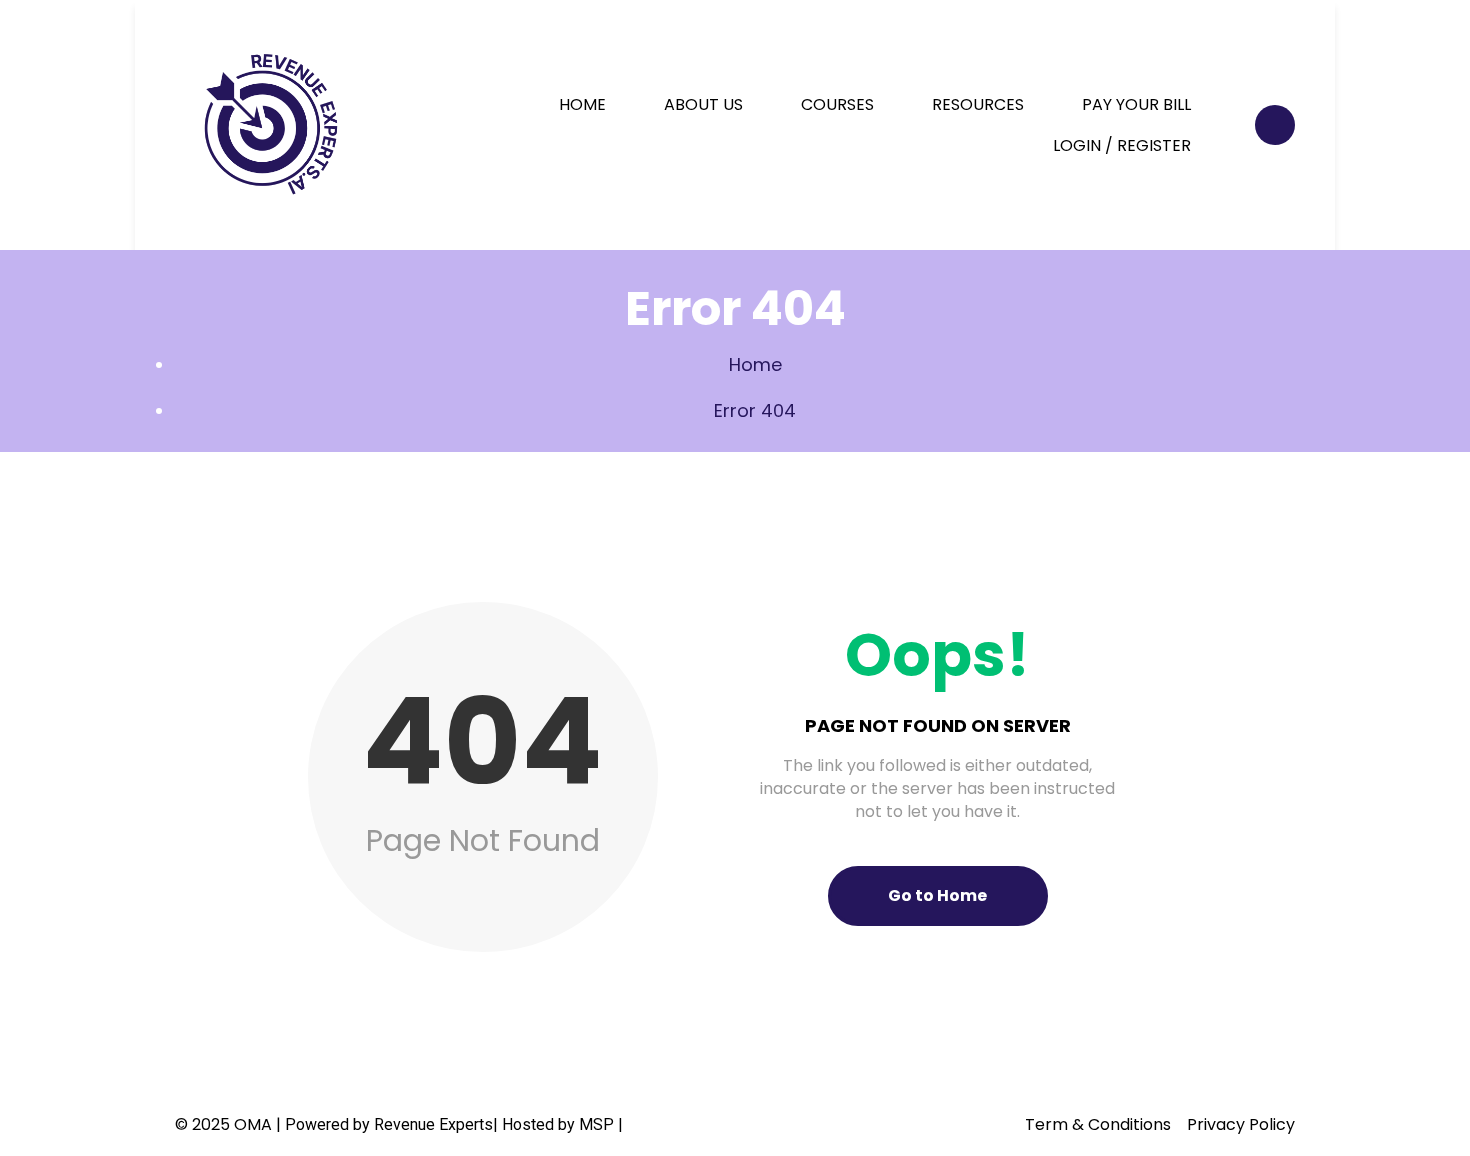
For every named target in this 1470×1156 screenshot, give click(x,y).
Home (582, 104)
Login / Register (1122, 145)
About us (703, 104)
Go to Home (937, 895)
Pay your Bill (1136, 104)
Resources (978, 104)
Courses (837, 104)
